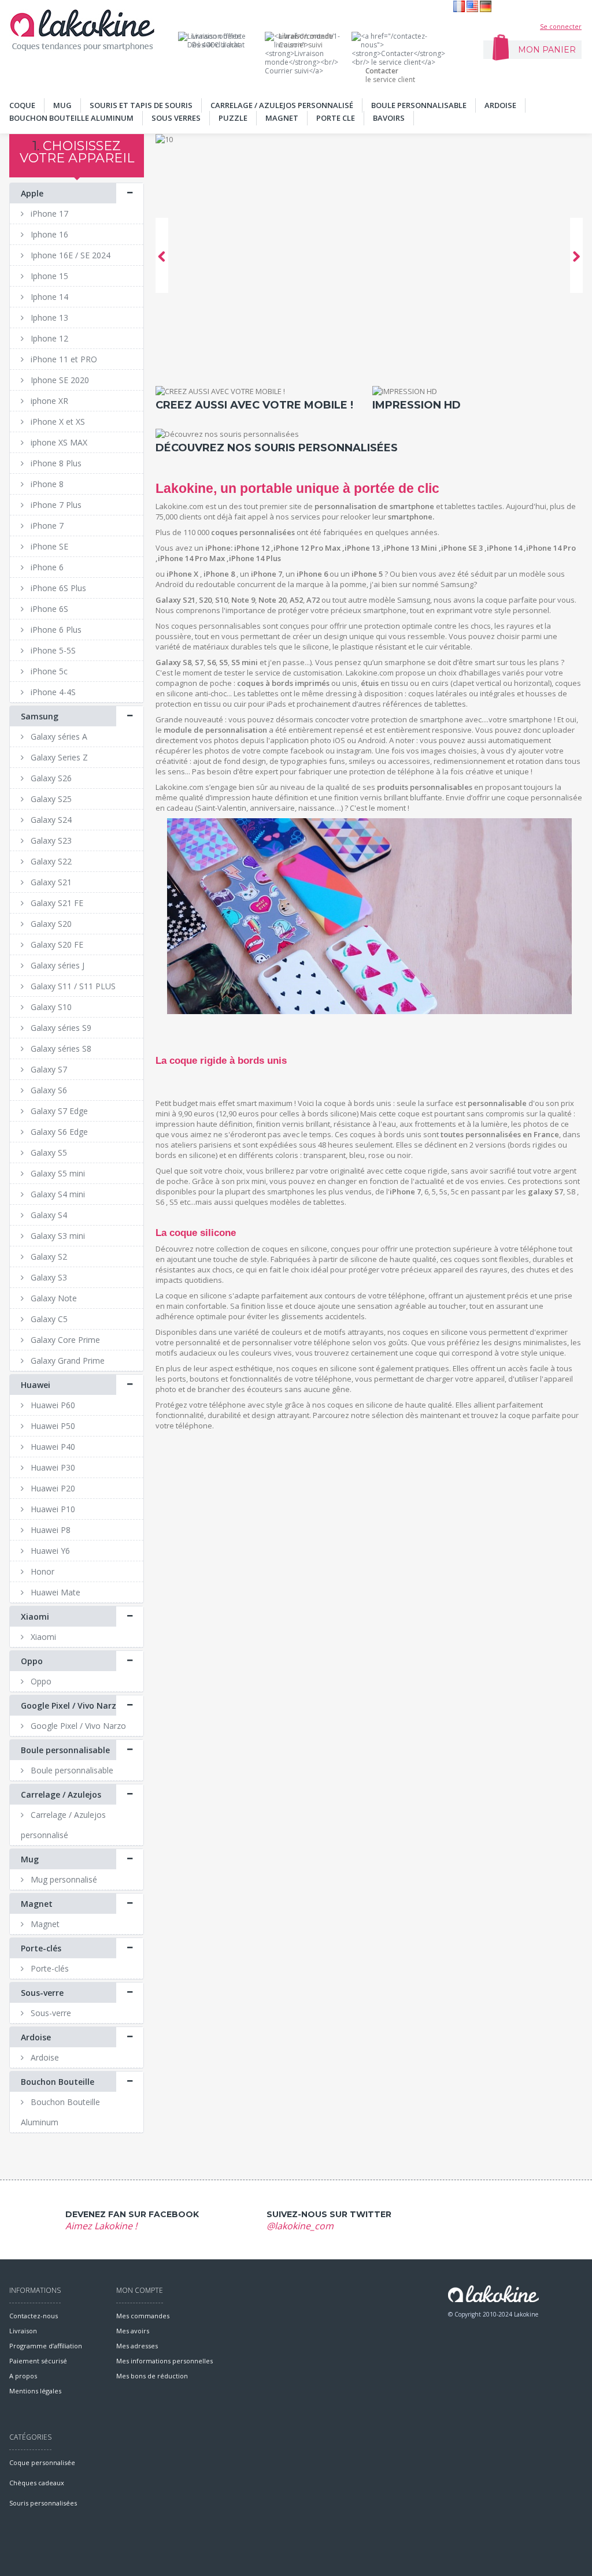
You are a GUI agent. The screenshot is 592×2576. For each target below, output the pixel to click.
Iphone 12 (48, 338)
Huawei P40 (52, 1447)
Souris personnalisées (43, 2503)
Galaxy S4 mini (57, 1194)
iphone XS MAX (58, 442)
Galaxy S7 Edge (58, 1111)
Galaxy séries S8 (60, 1048)
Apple (32, 193)
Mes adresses (137, 2346)
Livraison (23, 2331)
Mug (30, 1859)
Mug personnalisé (63, 1879)
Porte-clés (41, 1948)
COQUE (22, 105)
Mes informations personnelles (164, 2361)
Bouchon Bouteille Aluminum (71, 118)
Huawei (36, 1385)
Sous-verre (42, 1993)
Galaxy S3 (48, 1277)
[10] (369, 255)
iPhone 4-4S (52, 692)
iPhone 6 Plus (55, 630)
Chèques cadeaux (37, 2483)
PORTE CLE (336, 118)
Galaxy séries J (56, 965)
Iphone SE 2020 (59, 380)
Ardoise (500, 105)
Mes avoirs (133, 2331)
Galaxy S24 (50, 820)
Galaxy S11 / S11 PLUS (72, 986)
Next (576, 255)
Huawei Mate (54, 1592)
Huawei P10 (52, 1509)
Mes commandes (143, 2316)
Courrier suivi (306, 40)
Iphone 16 (48, 234)
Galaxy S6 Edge (58, 1132)
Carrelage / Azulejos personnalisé (282, 105)
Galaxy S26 (50, 778)
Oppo (32, 1661)
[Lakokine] (82, 30)
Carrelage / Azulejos (61, 1794)
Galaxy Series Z (58, 757)
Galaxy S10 (50, 1007)
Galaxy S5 (48, 1152)
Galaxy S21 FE (56, 903)
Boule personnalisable (419, 105)
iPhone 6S (48, 609)
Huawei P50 (52, 1426)
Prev (162, 255)
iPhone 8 (46, 484)
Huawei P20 (52, 1488)
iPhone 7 (46, 526)
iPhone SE (48, 546)
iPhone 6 (46, 567)
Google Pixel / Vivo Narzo (71, 1705)
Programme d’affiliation (46, 2346)
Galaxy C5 (48, 1319)
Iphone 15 (48, 276)
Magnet (37, 1904)
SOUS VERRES (176, 118)
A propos (23, 2376)
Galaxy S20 (50, 924)
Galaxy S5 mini (57, 1173)
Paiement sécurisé (38, 2361)
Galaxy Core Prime (64, 1340)
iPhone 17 (48, 214)
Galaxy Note (53, 1298)
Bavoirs (389, 118)
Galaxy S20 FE (56, 944)
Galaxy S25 (50, 799)
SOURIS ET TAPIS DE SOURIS (141, 105)
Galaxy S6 (48, 1090)
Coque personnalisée (42, 2462)
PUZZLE (233, 118)
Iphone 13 (48, 318)
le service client (390, 75)
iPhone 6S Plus (57, 588)
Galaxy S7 (48, 1069)
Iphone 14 (48, 297)
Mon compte (140, 2290)
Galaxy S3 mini (57, 1236)
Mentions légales (35, 2391)
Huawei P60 (52, 1405)
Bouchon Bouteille (58, 2082)
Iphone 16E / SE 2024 (69, 255)
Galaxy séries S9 (60, 1028)
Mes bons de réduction (152, 2376)
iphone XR (48, 401)
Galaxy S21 (50, 882)
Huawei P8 (49, 1530)
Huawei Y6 (49, 1551)
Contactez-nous (34, 2316)
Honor (41, 1571)
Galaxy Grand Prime (66, 1361)
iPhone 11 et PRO (63, 359)
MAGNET (282, 118)
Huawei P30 (52, 1467)
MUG (62, 105)
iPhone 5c (48, 671)
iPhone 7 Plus (55, 505)
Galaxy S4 (48, 1215)
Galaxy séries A (58, 736)
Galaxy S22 (50, 861)
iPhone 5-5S (52, 650)
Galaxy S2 (48, 1257)
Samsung (40, 716)
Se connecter (561, 26)
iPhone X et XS (57, 422)
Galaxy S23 (50, 840)
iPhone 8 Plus (55, 463)
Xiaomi (35, 1617)
